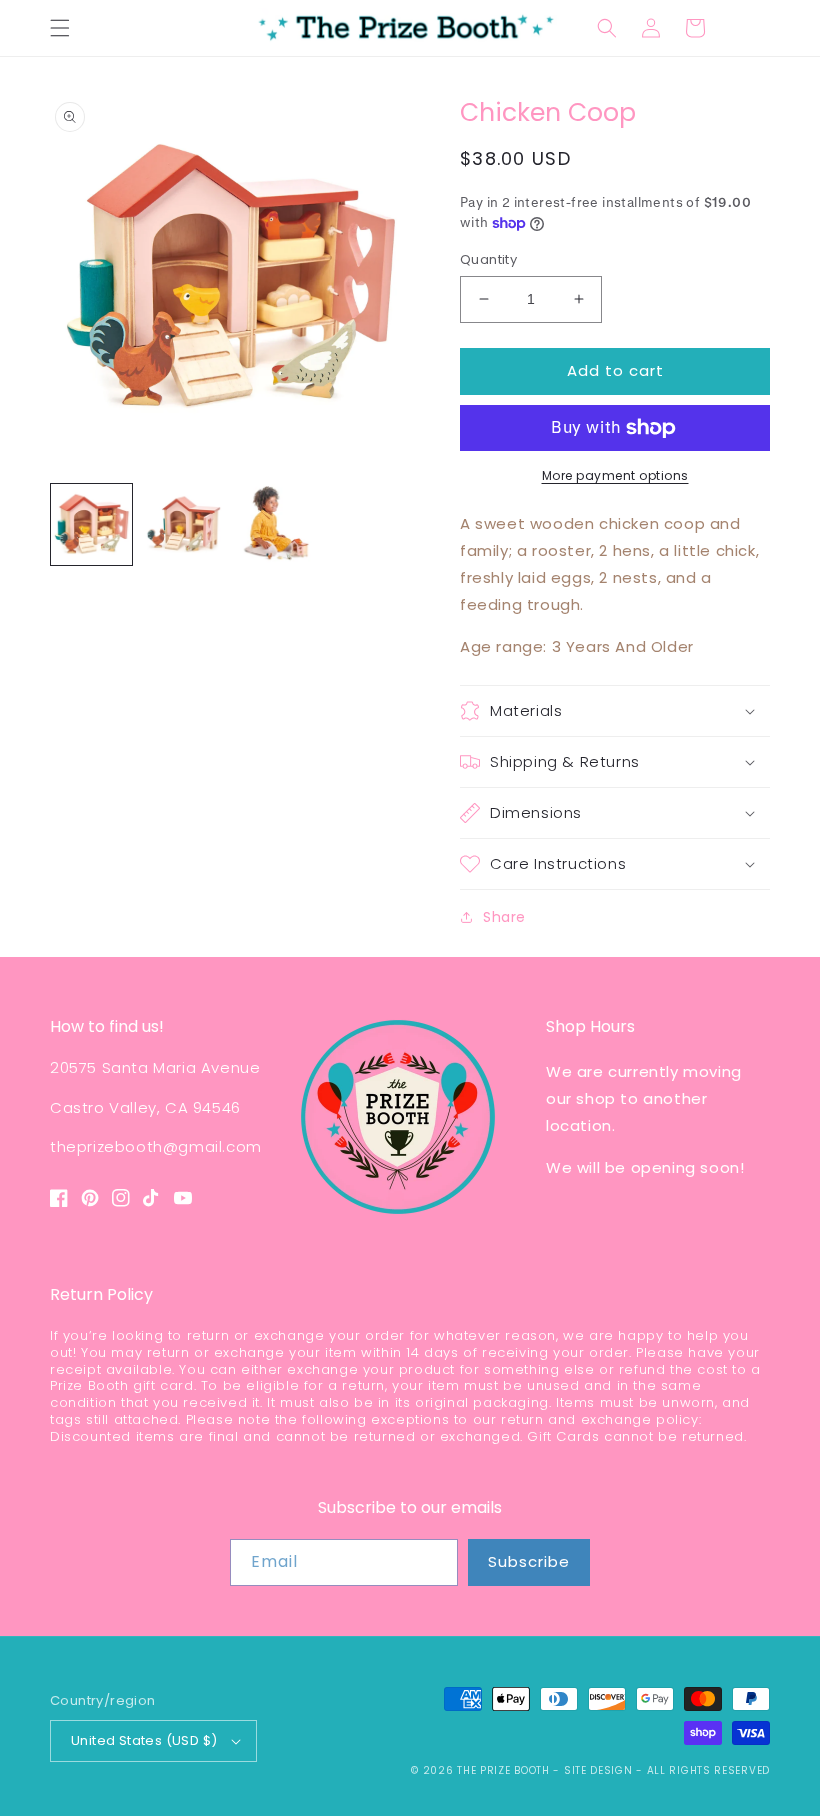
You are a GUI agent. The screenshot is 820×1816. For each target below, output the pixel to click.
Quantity (488, 259)
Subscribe (529, 1561)
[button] (60, 28)
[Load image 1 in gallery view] (91, 524)
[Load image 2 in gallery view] (184, 524)
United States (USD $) (144, 1740)
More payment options (615, 475)
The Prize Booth (503, 1770)
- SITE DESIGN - (599, 1770)
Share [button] (504, 917)
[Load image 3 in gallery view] (276, 524)
